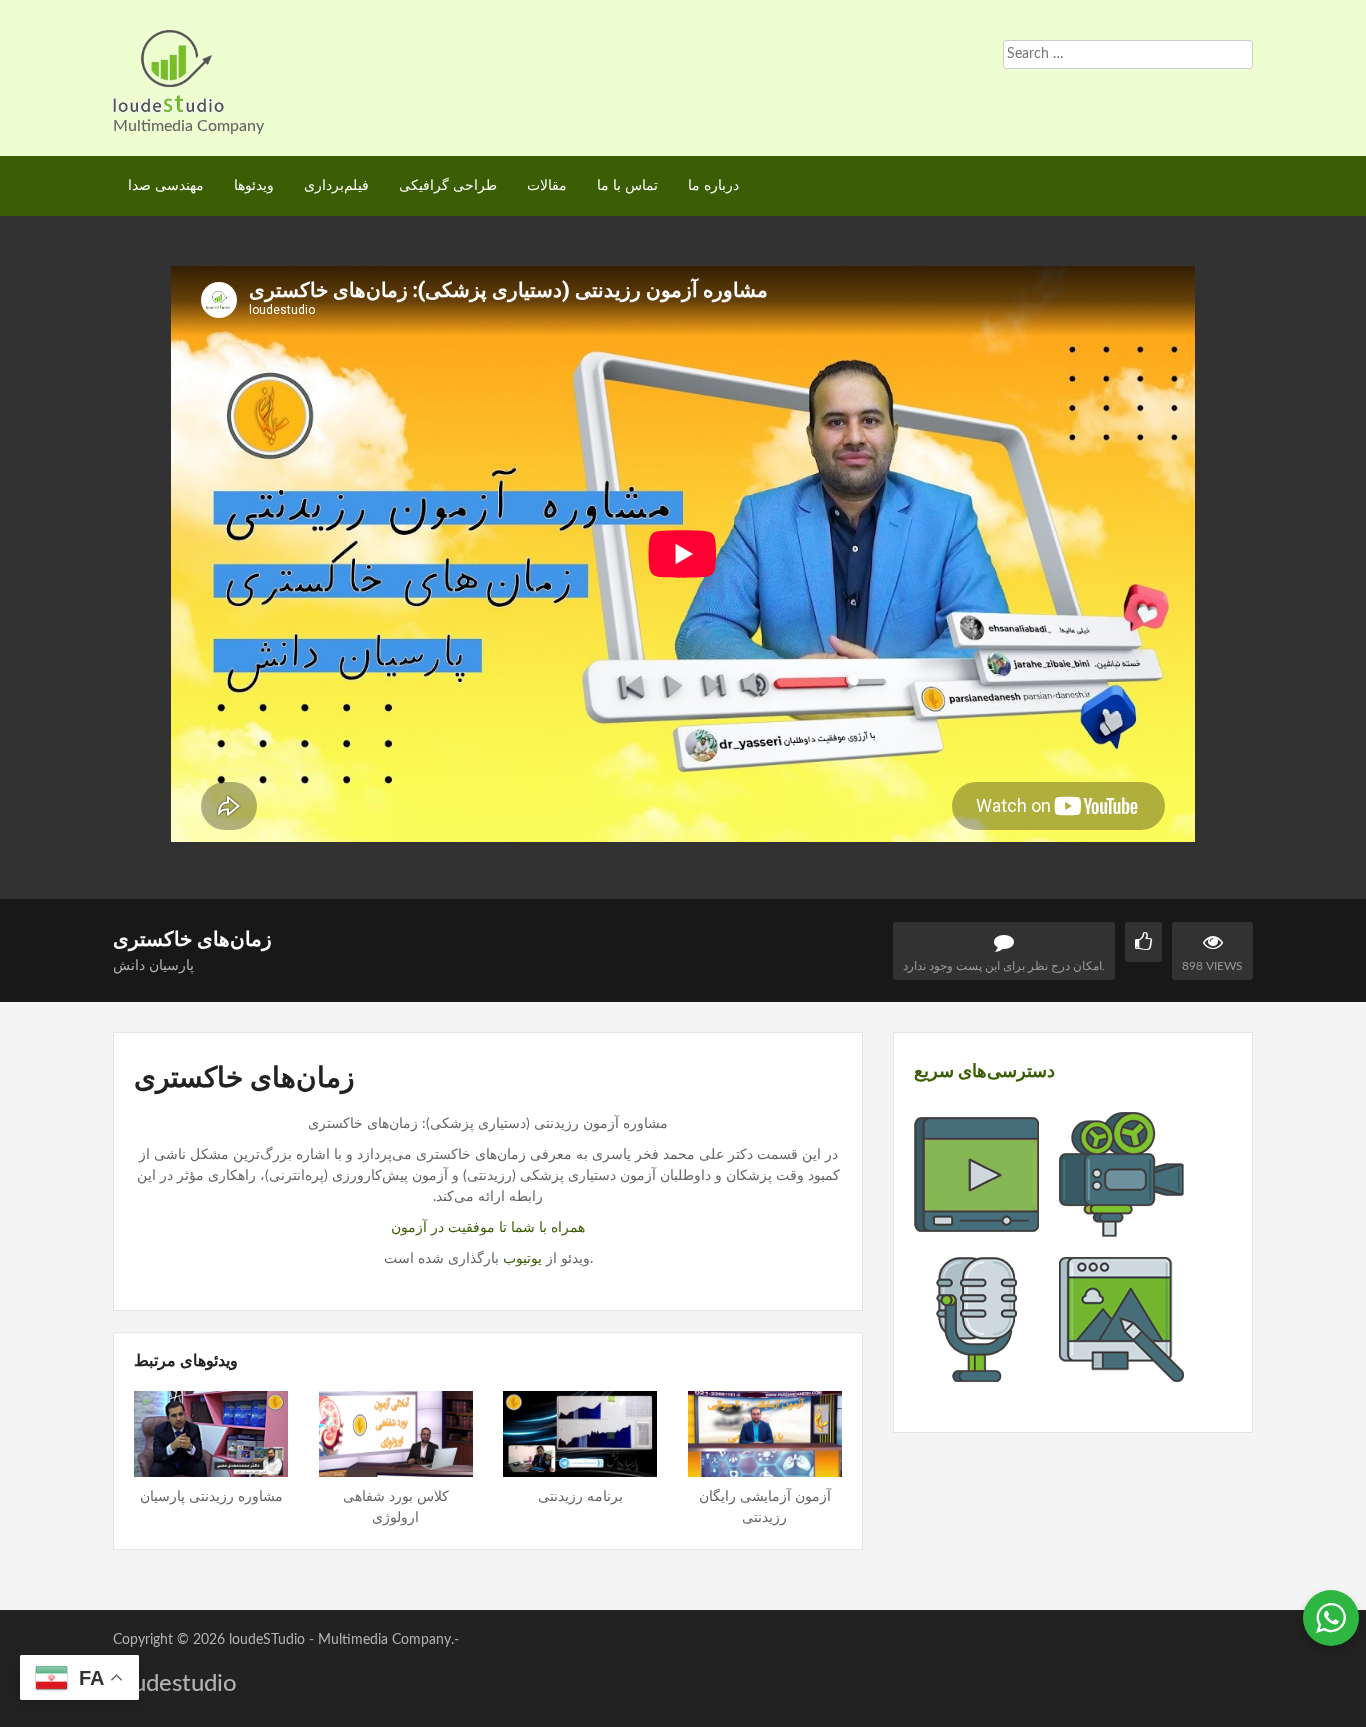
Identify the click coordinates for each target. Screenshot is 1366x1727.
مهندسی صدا (166, 186)
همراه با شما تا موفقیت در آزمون (488, 1228)
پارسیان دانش (153, 966)
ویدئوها (254, 186)
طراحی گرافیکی (448, 186)
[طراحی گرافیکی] (1121, 1371)
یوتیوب (522, 1259)
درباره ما (713, 186)
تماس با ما (627, 186)
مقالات (547, 186)
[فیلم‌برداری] (1121, 1226)
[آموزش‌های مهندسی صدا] (976, 1371)
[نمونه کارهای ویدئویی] (976, 1226)
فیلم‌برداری (336, 186)
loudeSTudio (267, 1640)
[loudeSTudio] (169, 70)
